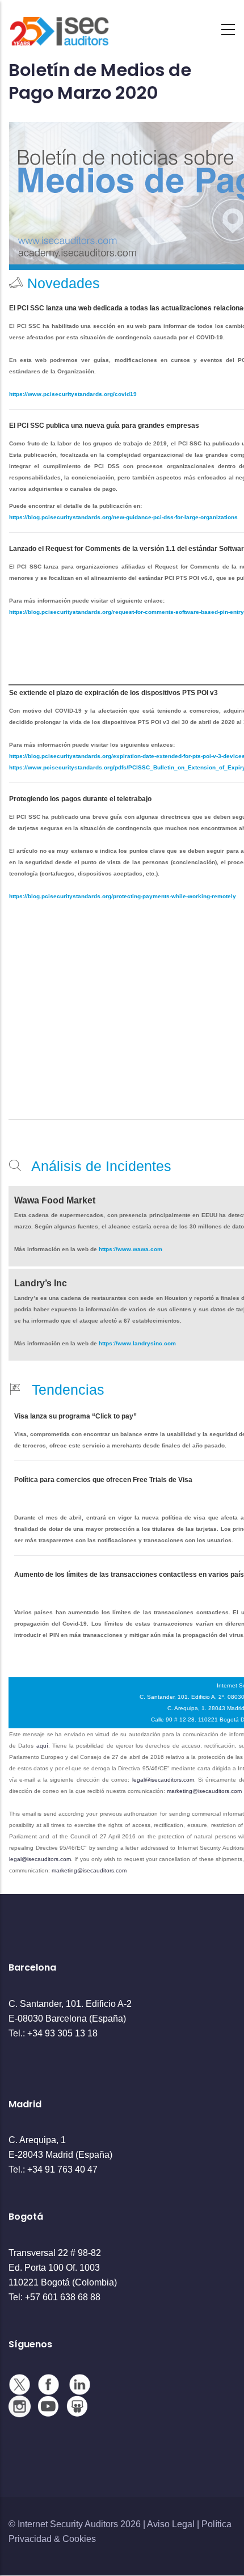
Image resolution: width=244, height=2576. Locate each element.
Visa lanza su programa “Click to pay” (75, 1416)
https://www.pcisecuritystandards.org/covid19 (73, 394)
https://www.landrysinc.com (137, 1343)
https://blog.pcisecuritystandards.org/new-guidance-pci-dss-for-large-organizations (123, 517)
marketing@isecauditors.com (204, 1791)
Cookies (79, 2539)
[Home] (60, 26)
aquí (42, 1746)
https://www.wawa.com (130, 1249)
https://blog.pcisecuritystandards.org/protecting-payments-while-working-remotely (123, 896)
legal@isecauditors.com (163, 1780)
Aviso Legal (171, 2524)
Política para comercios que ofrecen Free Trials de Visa (103, 1480)
